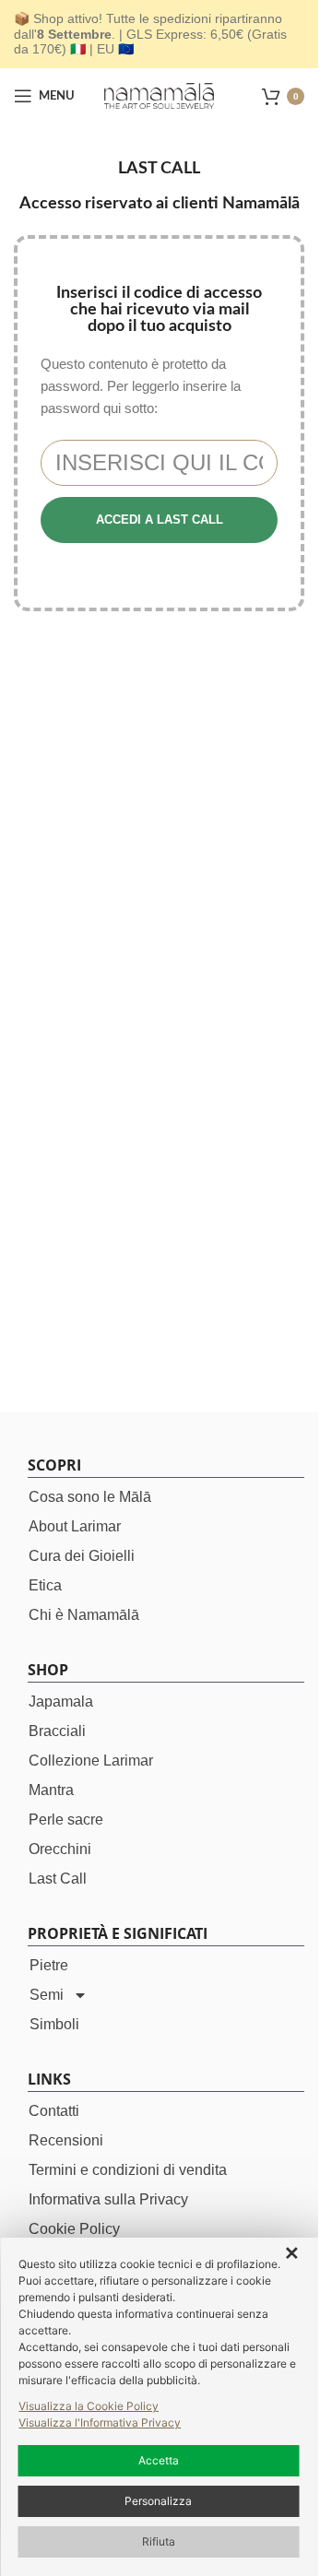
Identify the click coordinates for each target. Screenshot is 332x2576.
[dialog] (159, 2407)
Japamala (61, 1702)
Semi (47, 1995)
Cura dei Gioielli (82, 1556)
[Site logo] (160, 95)
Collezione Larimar (91, 1761)
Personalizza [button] (158, 2501)
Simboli (54, 2024)
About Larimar (75, 1526)
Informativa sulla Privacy (108, 2199)
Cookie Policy (74, 2229)
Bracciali (57, 1731)
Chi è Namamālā (84, 1615)
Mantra (51, 1790)
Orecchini (60, 1849)
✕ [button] (292, 2253)
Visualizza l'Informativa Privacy (100, 2422)
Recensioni (66, 2140)
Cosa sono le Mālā (90, 1497)
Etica (45, 1585)
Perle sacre (66, 1820)
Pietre (49, 1965)
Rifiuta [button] (159, 2541)
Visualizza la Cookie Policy (89, 2406)
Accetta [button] (159, 2460)
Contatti (54, 2111)
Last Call (58, 1879)
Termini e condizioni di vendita (128, 2170)
